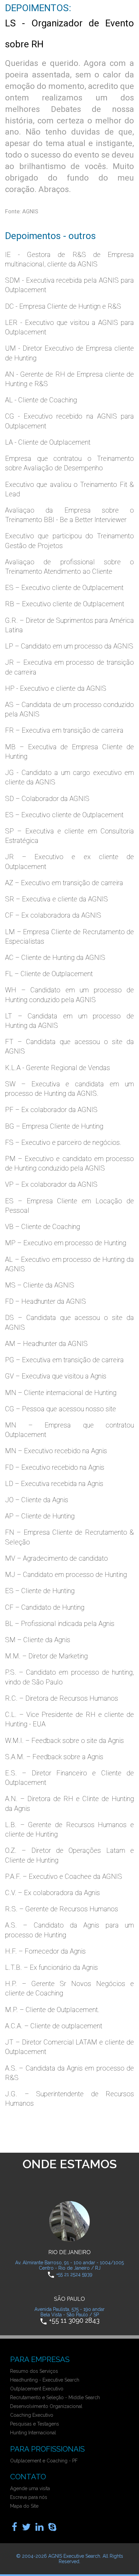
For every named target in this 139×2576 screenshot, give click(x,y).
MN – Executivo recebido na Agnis (56, 1451)
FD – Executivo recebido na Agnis (55, 1467)
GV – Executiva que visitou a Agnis (56, 1376)
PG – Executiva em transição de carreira (64, 1360)
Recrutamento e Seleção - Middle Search (55, 2397)
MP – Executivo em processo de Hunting (66, 1243)
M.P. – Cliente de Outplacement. (52, 2010)
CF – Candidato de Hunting (45, 1607)
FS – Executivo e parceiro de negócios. (63, 1142)
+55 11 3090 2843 (74, 2321)
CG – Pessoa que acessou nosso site (61, 1409)
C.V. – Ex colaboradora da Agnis (52, 1893)
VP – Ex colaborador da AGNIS (51, 1184)
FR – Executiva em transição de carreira (64, 730)
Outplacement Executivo (37, 2389)
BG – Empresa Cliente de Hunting (54, 1126)
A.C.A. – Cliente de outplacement (54, 2026)
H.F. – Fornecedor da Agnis (45, 1951)
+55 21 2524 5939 (74, 2274)
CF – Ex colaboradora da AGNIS (53, 915)
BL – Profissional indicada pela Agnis (60, 1624)
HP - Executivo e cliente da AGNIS (56, 688)
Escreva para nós (29, 2497)
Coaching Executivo (32, 2415)
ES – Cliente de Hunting (40, 1591)
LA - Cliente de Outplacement (48, 442)
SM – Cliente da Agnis (38, 1640)
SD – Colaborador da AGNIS (47, 799)
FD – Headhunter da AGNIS (46, 1301)
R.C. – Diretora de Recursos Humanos (62, 1698)
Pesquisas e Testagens (35, 2424)
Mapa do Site (24, 2506)
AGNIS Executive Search (74, 2556)
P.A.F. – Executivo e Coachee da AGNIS (64, 1876)
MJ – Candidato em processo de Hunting (66, 1575)
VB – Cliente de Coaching (43, 1227)
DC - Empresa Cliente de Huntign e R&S (63, 306)
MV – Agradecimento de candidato (57, 1558)
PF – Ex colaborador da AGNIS (51, 1110)
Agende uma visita (30, 2488)
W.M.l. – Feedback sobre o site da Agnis (64, 1741)
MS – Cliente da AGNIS (40, 1285)
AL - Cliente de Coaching (41, 400)
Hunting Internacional (33, 2433)
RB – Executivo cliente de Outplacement (65, 604)
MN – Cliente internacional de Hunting (61, 1393)
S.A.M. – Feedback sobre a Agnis (54, 1757)
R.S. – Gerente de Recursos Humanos (62, 1909)
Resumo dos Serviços (34, 2371)
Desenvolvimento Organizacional (46, 2406)
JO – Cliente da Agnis (37, 1500)
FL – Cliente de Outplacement (49, 974)
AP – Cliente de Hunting (40, 1516)
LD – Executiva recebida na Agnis (54, 1484)
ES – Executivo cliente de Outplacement (64, 588)
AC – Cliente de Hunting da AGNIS (55, 958)
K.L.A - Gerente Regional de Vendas (58, 1068)
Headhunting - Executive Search (45, 2380)
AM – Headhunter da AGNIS (46, 1344)
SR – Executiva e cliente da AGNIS (57, 899)
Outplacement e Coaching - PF (44, 2461)
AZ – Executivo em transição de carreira (64, 883)
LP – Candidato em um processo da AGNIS (69, 646)
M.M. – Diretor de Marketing (46, 1656)
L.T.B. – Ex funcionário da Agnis (51, 1967)
